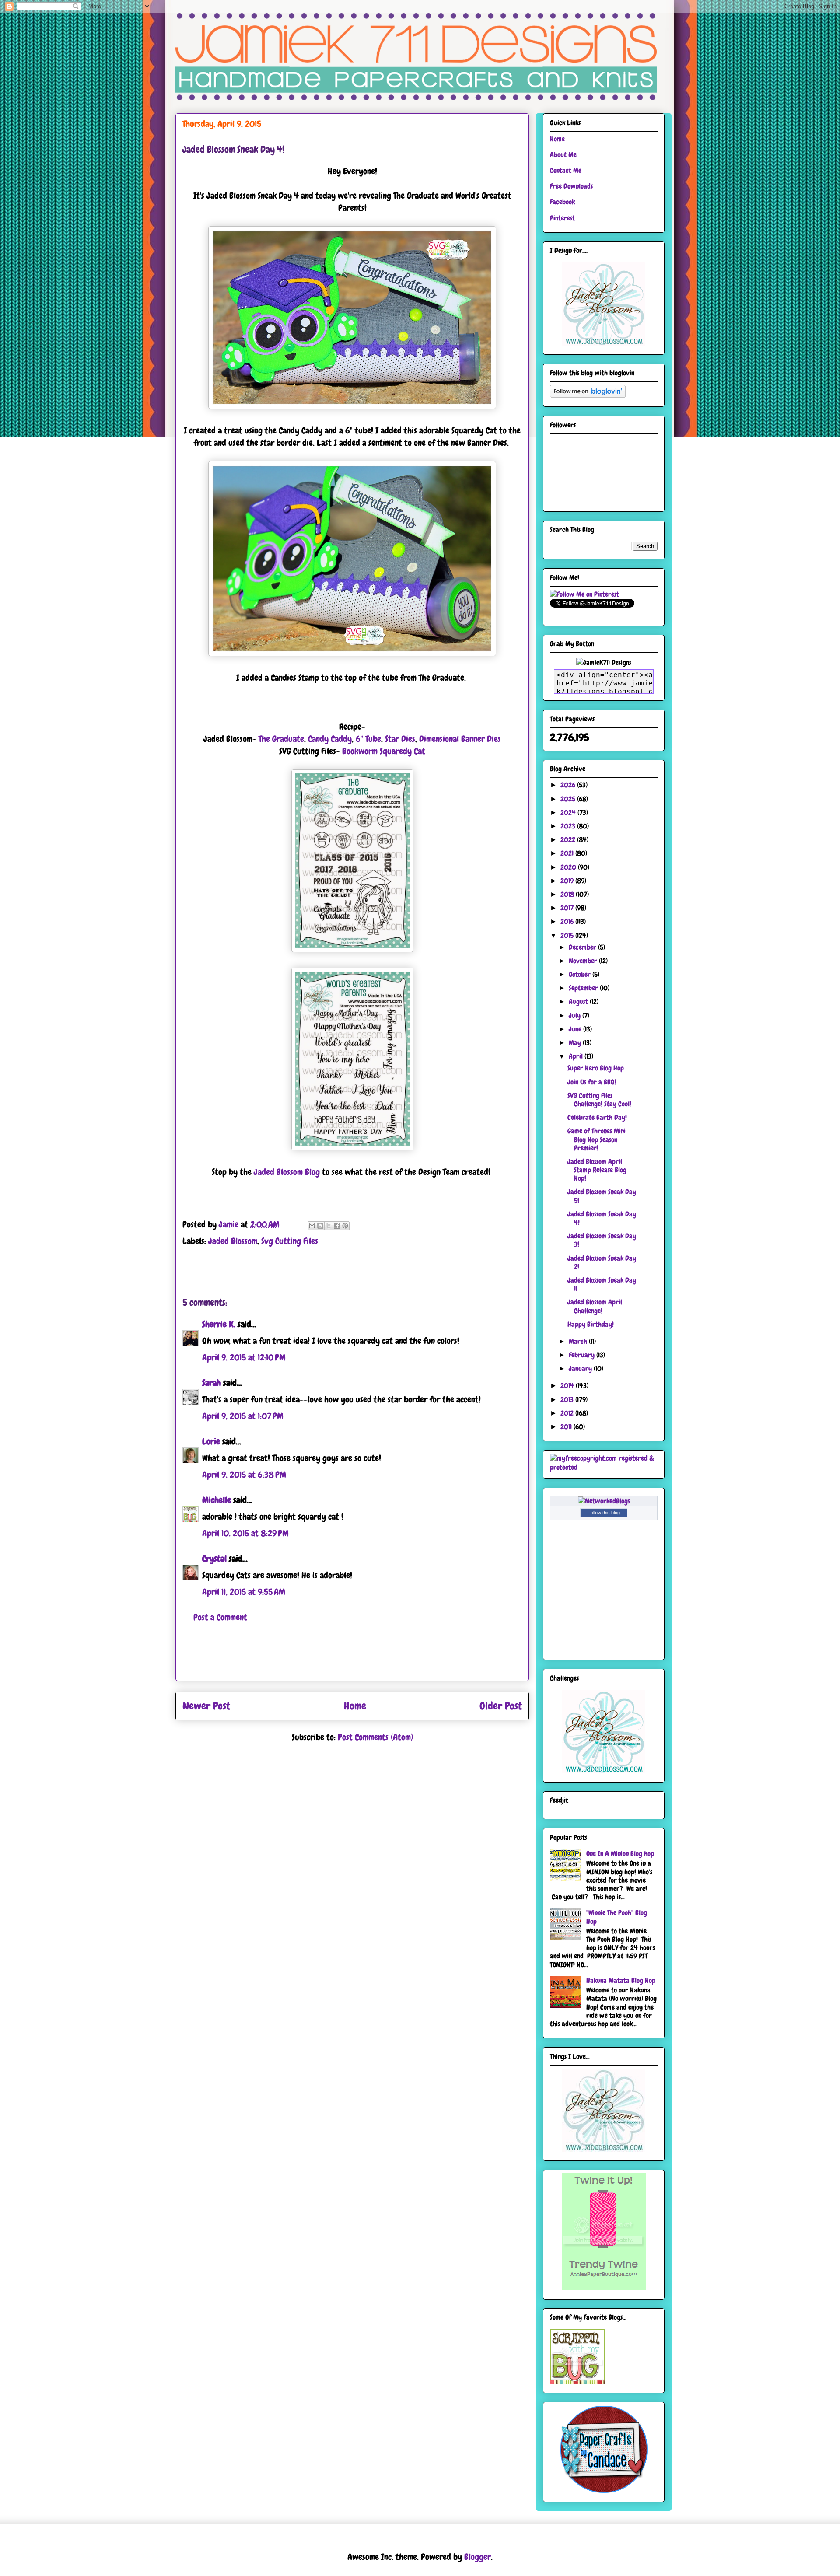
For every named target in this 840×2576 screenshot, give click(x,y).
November (584, 961)
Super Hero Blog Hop (596, 1068)
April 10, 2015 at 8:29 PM (245, 1533)
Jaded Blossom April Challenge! (595, 1306)
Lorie (211, 1441)
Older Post (501, 1706)
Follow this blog (604, 1513)
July (576, 1015)
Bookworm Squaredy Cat (384, 751)
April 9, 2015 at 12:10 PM (244, 1357)
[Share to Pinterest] (345, 1226)
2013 (568, 1400)
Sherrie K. (219, 1324)
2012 (568, 1413)
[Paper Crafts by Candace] (604, 2490)
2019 (568, 881)
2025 (569, 799)
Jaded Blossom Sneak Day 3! (602, 1240)
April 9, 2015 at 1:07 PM (243, 1416)
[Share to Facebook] (337, 1226)
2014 (568, 1386)
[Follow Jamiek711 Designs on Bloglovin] (588, 395)
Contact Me (566, 170)
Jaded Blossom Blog (287, 1172)
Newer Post (206, 1706)
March (579, 1341)
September (584, 988)
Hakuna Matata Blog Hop (621, 1980)
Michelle (217, 1500)
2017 (568, 908)
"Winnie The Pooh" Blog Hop (617, 1917)
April (577, 1056)
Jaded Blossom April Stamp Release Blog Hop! (597, 1170)
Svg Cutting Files (290, 1241)
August (579, 1001)
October (581, 974)
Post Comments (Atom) (375, 1737)
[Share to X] (329, 1226)
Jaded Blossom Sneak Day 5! (602, 1196)
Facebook (562, 202)
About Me (563, 155)
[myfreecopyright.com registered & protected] (604, 1467)
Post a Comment (220, 1617)
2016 (568, 921)
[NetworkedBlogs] (604, 1501)
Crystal (214, 1559)
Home (355, 1706)
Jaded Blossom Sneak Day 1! (602, 1284)
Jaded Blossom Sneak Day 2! (602, 1262)
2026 (569, 785)
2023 (569, 826)
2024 (569, 813)
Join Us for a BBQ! (592, 1082)
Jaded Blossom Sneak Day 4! (602, 1218)
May (576, 1043)
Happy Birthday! (591, 1324)
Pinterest (562, 218)
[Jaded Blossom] (604, 343)
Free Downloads (571, 186)
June (576, 1029)
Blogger (478, 2557)
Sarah (212, 1383)
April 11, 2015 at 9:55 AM (244, 1592)
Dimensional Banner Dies (460, 739)
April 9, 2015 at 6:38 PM (244, 1475)
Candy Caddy (330, 739)
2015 (568, 935)
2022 (569, 840)
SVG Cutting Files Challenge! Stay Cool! (599, 1100)
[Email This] (312, 1226)
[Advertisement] (352, 1661)
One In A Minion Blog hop (620, 1854)
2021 (568, 853)
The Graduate (281, 739)
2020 (569, 867)
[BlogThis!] (320, 1226)
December (583, 947)
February (583, 1355)
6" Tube (368, 739)
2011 (567, 1427)
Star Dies (400, 739)
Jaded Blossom (233, 1241)
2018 (568, 894)
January (581, 1368)
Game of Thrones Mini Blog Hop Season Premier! (597, 1139)
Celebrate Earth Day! (597, 1117)
